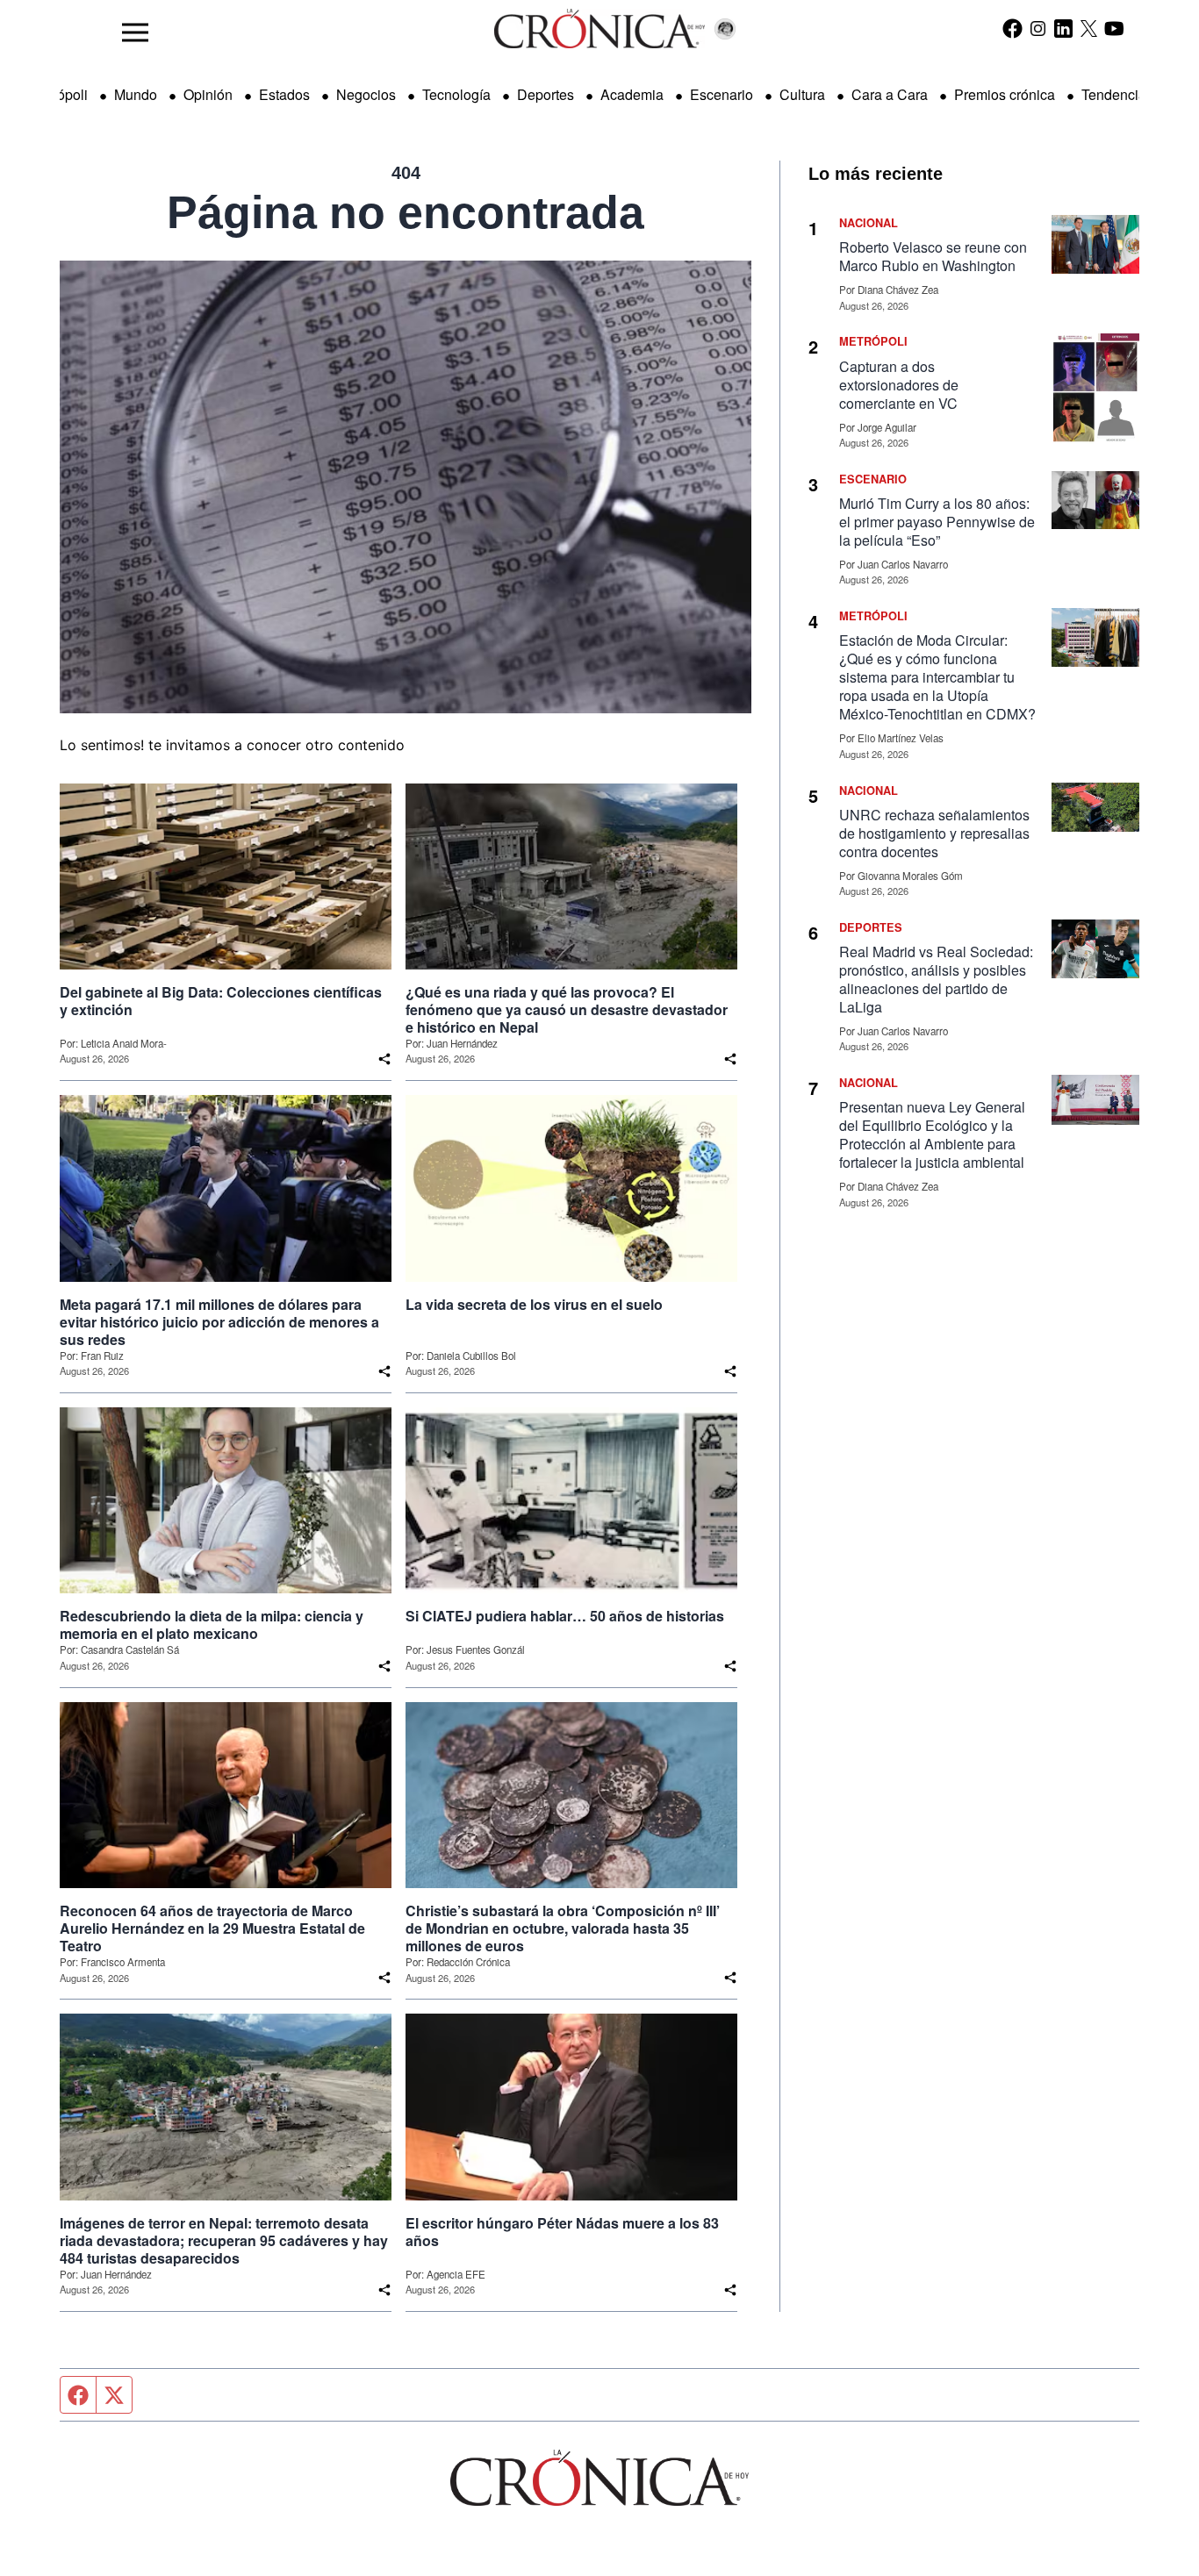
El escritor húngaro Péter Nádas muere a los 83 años (562, 2232)
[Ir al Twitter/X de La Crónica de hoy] (1089, 28)
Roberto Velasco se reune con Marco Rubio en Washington (933, 256)
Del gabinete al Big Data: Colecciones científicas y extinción (221, 1001)
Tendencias (1117, 94)
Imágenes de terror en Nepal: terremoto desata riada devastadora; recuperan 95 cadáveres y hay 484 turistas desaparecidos (224, 2241)
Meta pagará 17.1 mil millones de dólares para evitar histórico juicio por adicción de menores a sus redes (219, 1322)
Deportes (546, 94)
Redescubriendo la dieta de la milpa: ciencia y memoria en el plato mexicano (212, 1625)
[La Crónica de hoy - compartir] (384, 1059)
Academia (632, 94)
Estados (284, 94)
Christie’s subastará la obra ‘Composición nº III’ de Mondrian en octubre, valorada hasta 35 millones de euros (563, 1928)
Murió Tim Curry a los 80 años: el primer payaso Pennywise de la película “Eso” (937, 522)
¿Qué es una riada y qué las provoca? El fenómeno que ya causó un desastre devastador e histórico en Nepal (567, 1010)
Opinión (208, 94)
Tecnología (456, 94)
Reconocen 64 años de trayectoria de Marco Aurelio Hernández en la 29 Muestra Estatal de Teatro (212, 1928)
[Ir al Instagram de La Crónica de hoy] (1038, 28)
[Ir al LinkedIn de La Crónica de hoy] (1063, 28)
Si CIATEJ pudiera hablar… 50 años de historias (565, 1616)
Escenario (722, 94)
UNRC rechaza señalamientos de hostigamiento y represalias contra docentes (934, 833)
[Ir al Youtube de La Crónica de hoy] (1114, 28)
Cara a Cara (890, 94)
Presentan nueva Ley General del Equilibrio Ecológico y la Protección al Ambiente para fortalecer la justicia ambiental (932, 1134)
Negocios (366, 94)
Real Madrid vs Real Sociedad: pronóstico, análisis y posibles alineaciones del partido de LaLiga (936, 979)
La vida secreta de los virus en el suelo (534, 1305)
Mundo (136, 94)
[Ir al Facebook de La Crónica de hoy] (1012, 28)
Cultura (802, 94)
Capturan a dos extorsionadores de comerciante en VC (899, 385)
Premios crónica (1005, 94)
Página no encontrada (406, 212)
